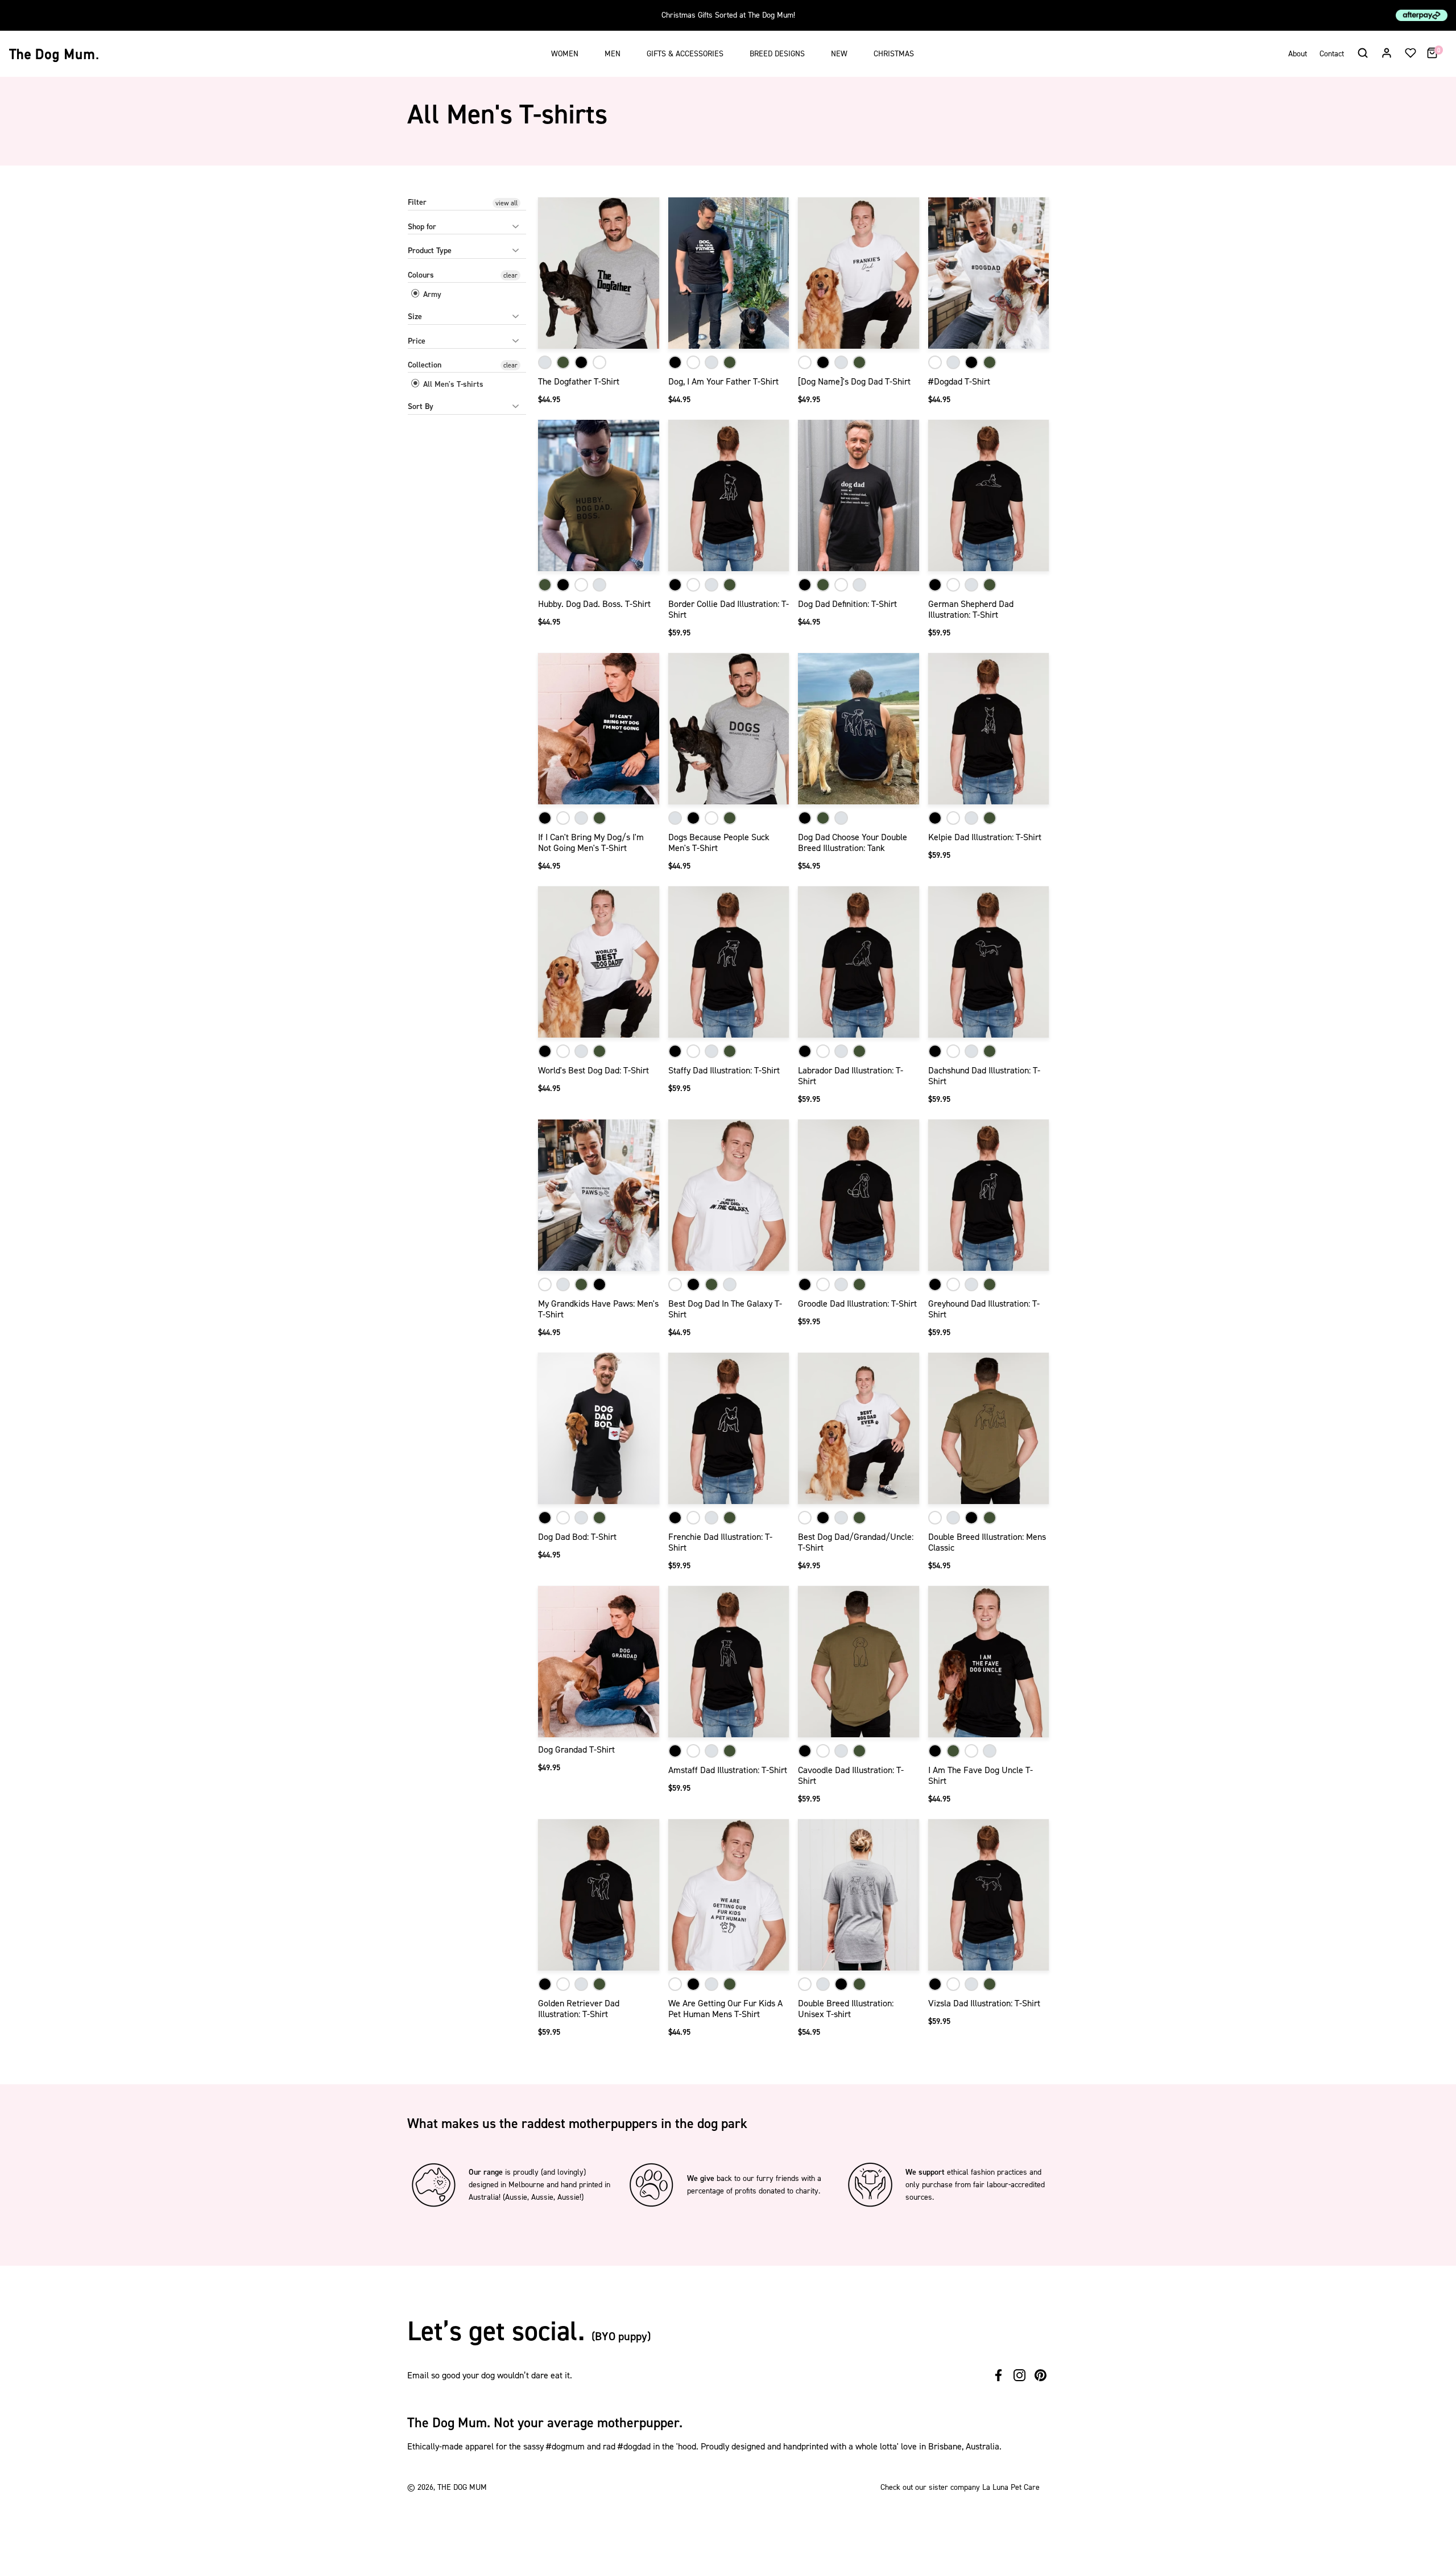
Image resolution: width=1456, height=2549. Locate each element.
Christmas (894, 54)
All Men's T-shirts (452, 384)
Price (417, 341)
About (1298, 54)
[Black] (581, 362)
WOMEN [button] (565, 54)
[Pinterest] (1041, 2375)
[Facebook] (998, 2375)
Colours (421, 275)
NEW (839, 54)
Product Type (430, 251)
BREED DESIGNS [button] (777, 54)
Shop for (422, 227)
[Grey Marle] (545, 362)
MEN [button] (613, 54)
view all (506, 203)
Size (415, 317)
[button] (1362, 52)
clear (510, 275)
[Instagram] (1019, 2375)
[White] (599, 362)
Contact (1332, 54)
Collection (425, 365)
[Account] (1387, 52)
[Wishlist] (1410, 52)
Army (431, 294)
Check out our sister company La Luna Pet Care (960, 2487)
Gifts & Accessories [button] (685, 54)
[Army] (563, 362)
